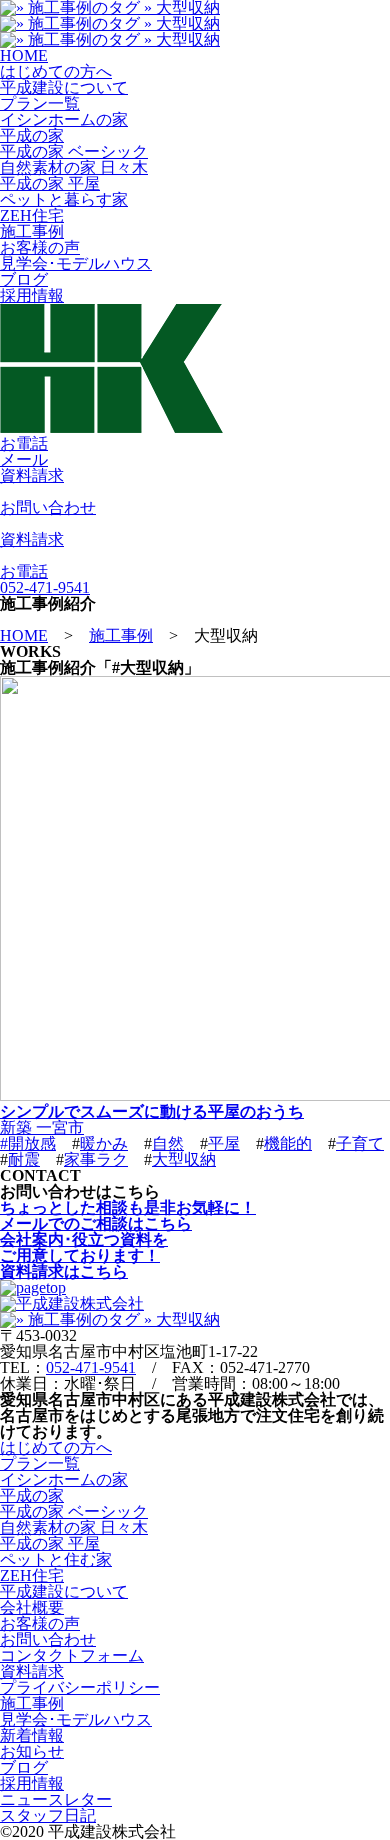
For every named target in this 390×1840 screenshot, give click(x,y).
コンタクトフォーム (72, 1655)
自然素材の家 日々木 (74, 167)
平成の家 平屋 (50, 183)
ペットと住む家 (56, 1559)
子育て (360, 1143)
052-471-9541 (91, 1367)
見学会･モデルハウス (76, 263)
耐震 (24, 1159)
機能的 (288, 1143)
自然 (168, 1143)
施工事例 (32, 231)
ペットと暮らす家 (64, 199)
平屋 (224, 1143)
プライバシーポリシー (80, 1687)
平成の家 (32, 135)
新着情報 (32, 1735)
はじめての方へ (56, 71)
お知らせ (32, 1751)
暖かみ (104, 1143)
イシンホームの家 (64, 119)
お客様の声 (40, 247)
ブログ (24, 279)
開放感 (32, 1143)
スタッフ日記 (48, 1815)
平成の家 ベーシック (74, 151)
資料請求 (32, 1671)
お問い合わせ (48, 1639)
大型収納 (184, 1159)
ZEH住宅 (32, 215)
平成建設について (64, 87)
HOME (24, 55)
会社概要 (32, 1607)
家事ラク (96, 1159)
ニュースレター (56, 1799)
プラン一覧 (40, 103)
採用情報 (32, 295)
